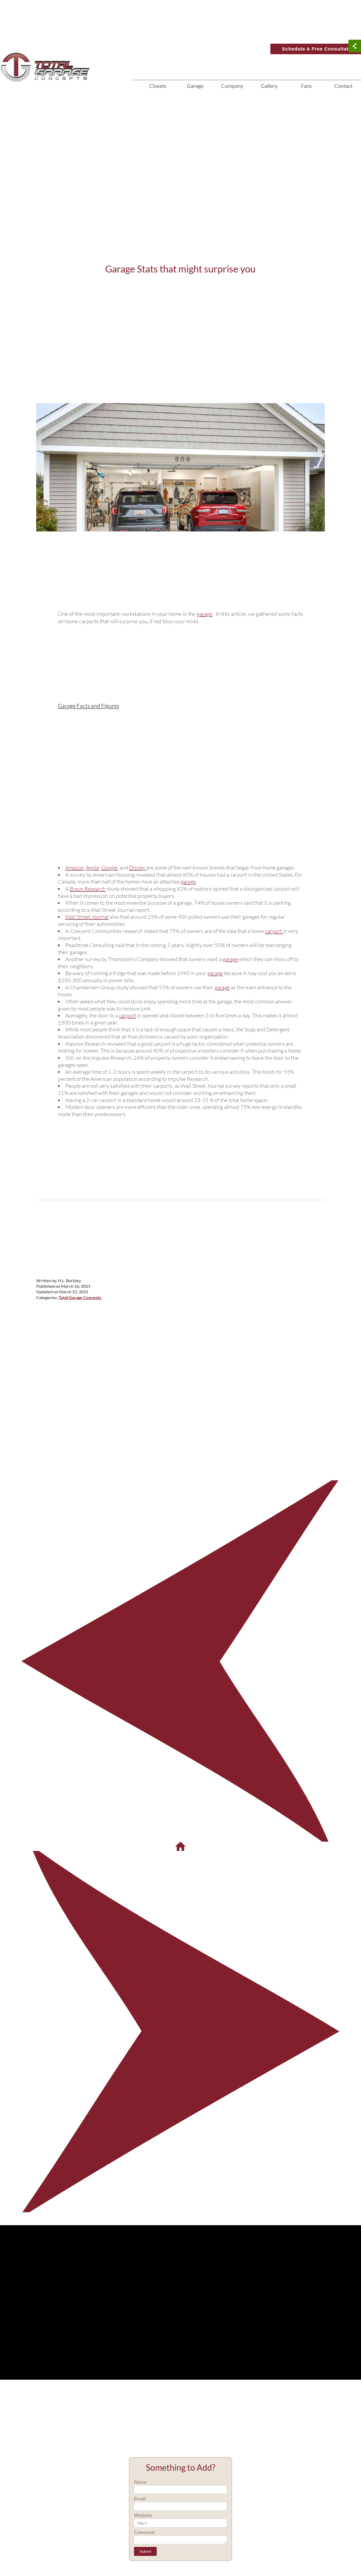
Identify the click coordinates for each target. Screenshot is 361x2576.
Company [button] (232, 86)
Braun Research (88, 889)
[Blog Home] (181, 1846)
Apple (92, 868)
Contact (343, 86)
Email (140, 2498)
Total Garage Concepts (80, 1297)
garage (205, 614)
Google (109, 868)
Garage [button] (195, 86)
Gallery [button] (269, 86)
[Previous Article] (181, 1660)
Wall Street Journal (87, 917)
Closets (158, 86)
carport (274, 931)
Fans (306, 86)
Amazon (75, 868)
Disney (138, 868)
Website (143, 2515)
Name (140, 2482)
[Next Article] (181, 2031)
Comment (144, 2532)
